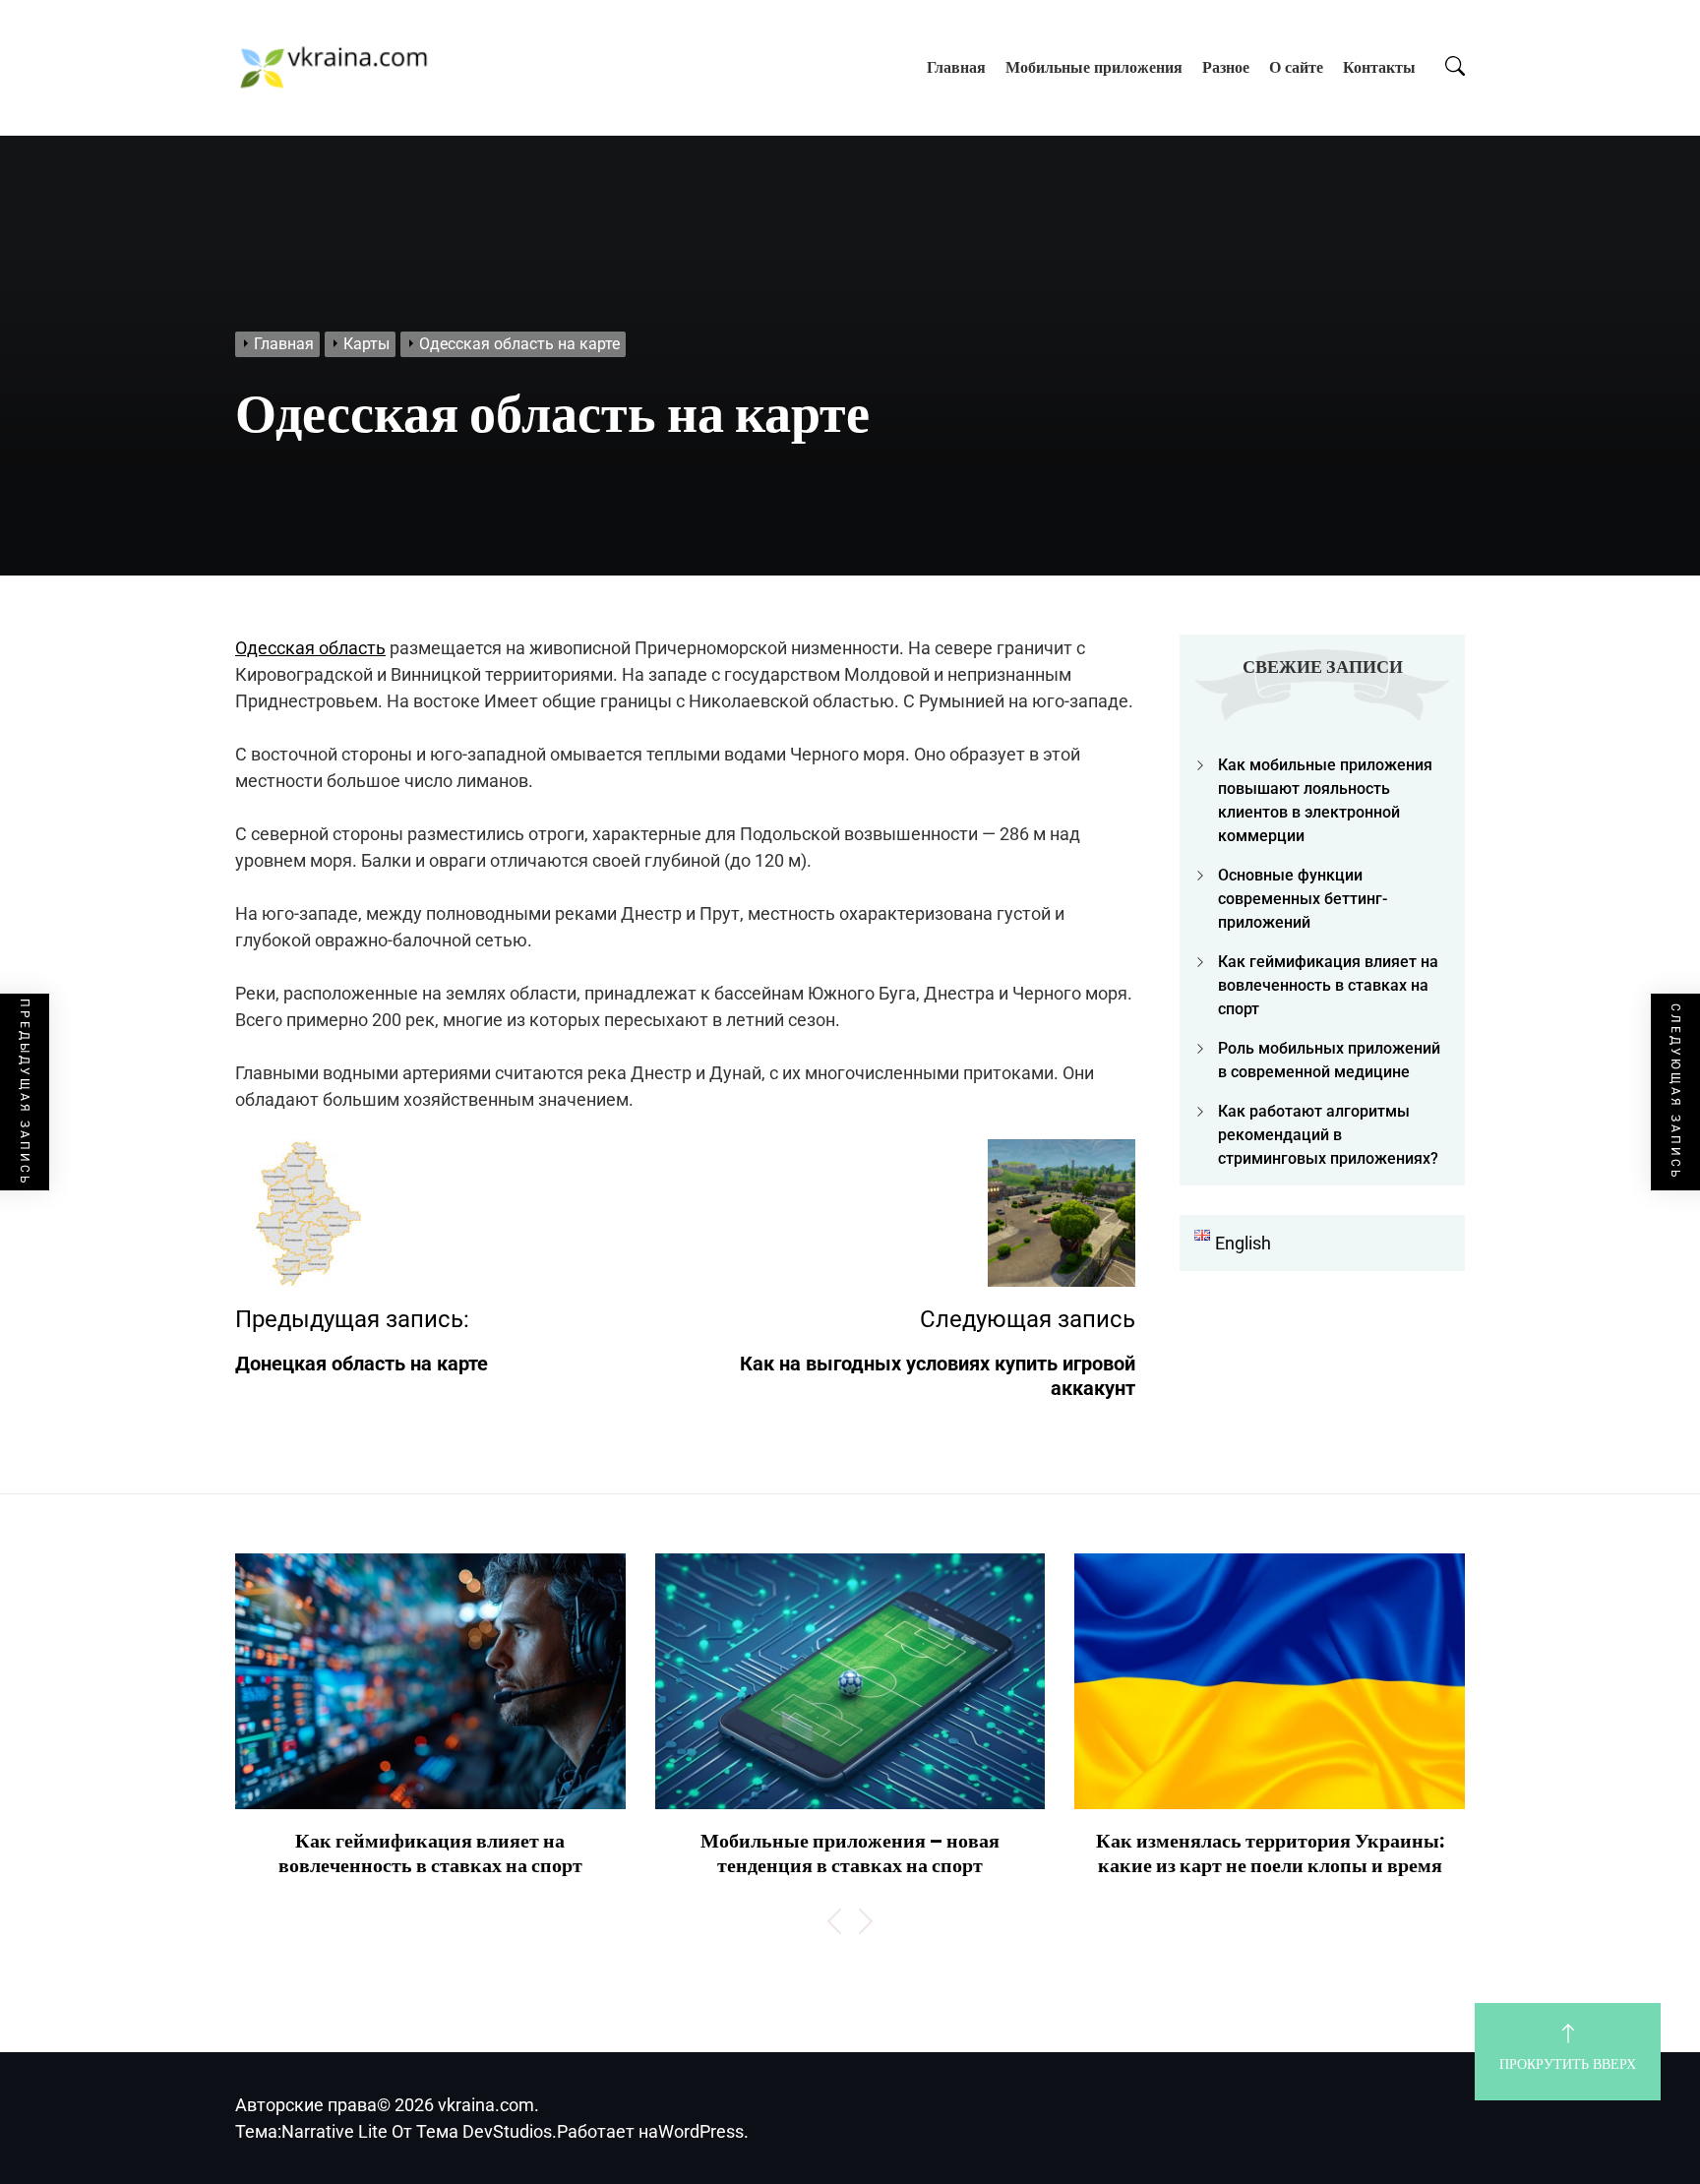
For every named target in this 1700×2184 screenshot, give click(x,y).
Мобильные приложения (1094, 67)
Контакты (1379, 67)
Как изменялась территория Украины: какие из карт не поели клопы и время (1270, 1853)
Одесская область (310, 648)
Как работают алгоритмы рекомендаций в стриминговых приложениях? (1328, 1135)
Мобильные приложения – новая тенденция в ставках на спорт (850, 1853)
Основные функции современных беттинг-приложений (1303, 899)
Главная (956, 67)
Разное (1226, 67)
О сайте (1296, 67)
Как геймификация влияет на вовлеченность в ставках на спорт (1328, 985)
